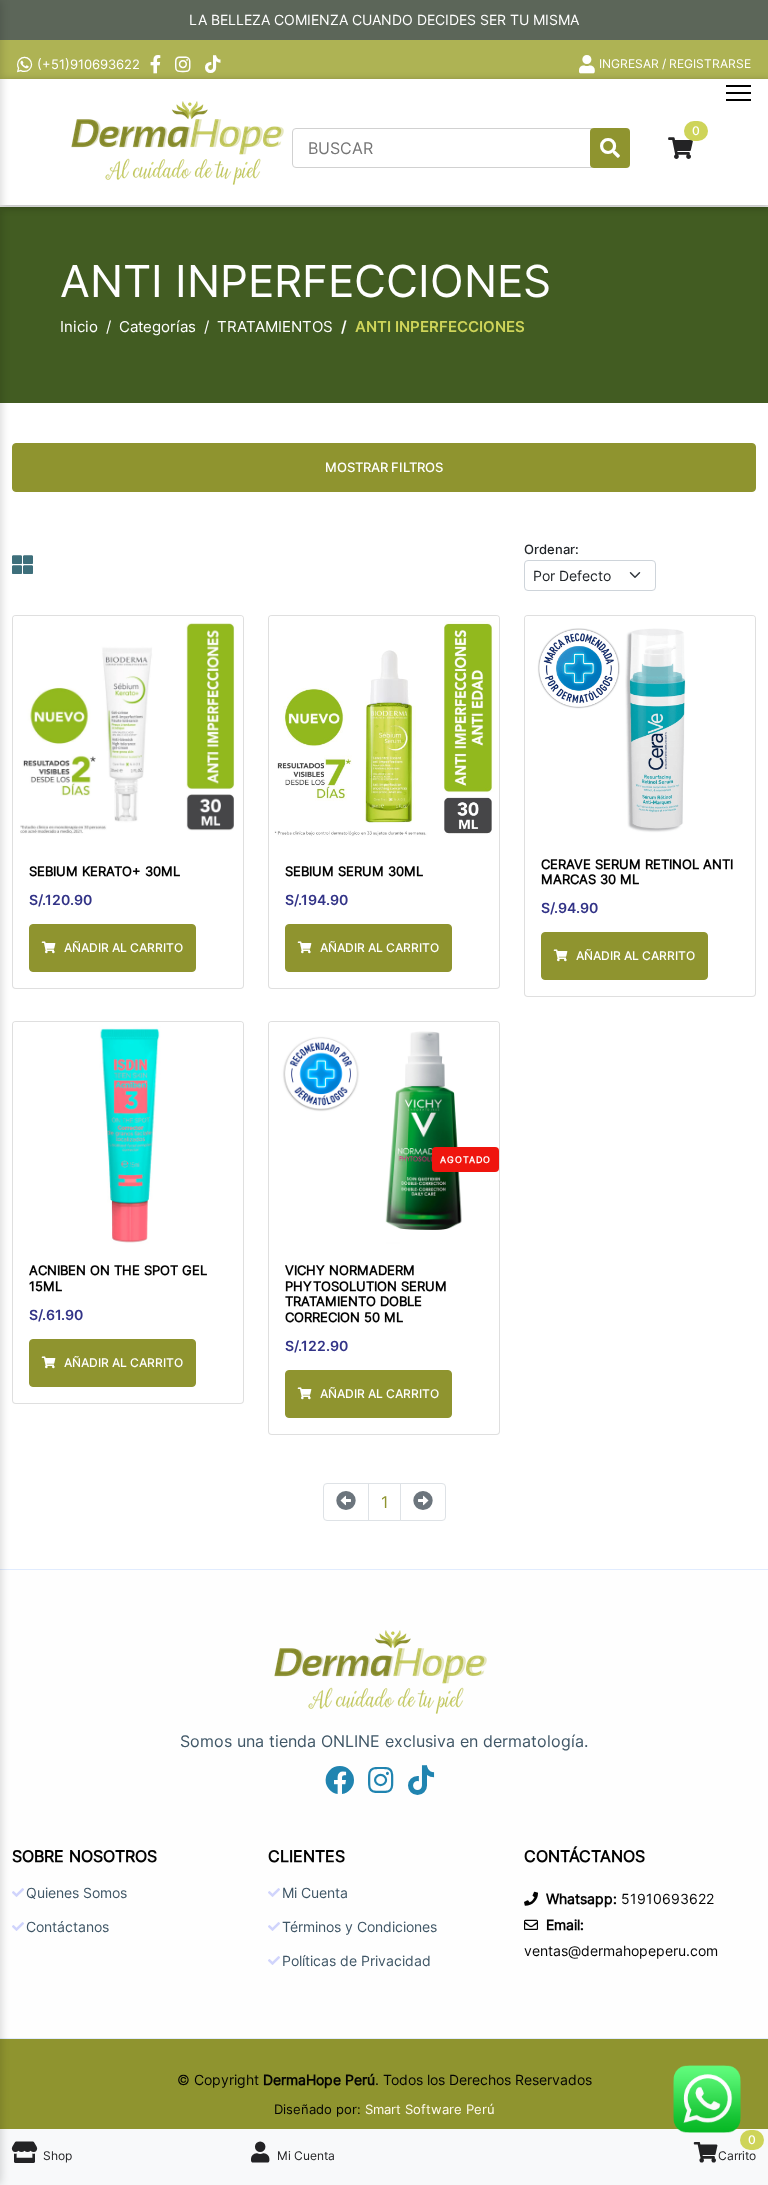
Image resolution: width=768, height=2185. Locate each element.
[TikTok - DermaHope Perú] (215, 64)
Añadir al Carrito (123, 947)
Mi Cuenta (315, 1893)
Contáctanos (67, 1927)
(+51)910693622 (88, 64)
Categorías (157, 326)
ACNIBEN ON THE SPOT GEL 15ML (118, 1278)
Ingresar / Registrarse (675, 63)
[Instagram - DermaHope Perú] (185, 64)
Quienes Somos (76, 1893)
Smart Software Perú (430, 2109)
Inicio (79, 326)
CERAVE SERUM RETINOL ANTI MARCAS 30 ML (637, 872)
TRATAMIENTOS (275, 326)
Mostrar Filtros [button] (384, 467)
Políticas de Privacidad (356, 1961)
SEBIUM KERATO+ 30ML (104, 871)
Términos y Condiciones (359, 1927)
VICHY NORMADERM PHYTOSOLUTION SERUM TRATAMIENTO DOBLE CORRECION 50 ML (366, 1294)
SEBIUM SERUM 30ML (354, 871)
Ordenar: (551, 549)
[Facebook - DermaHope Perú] (157, 64)
